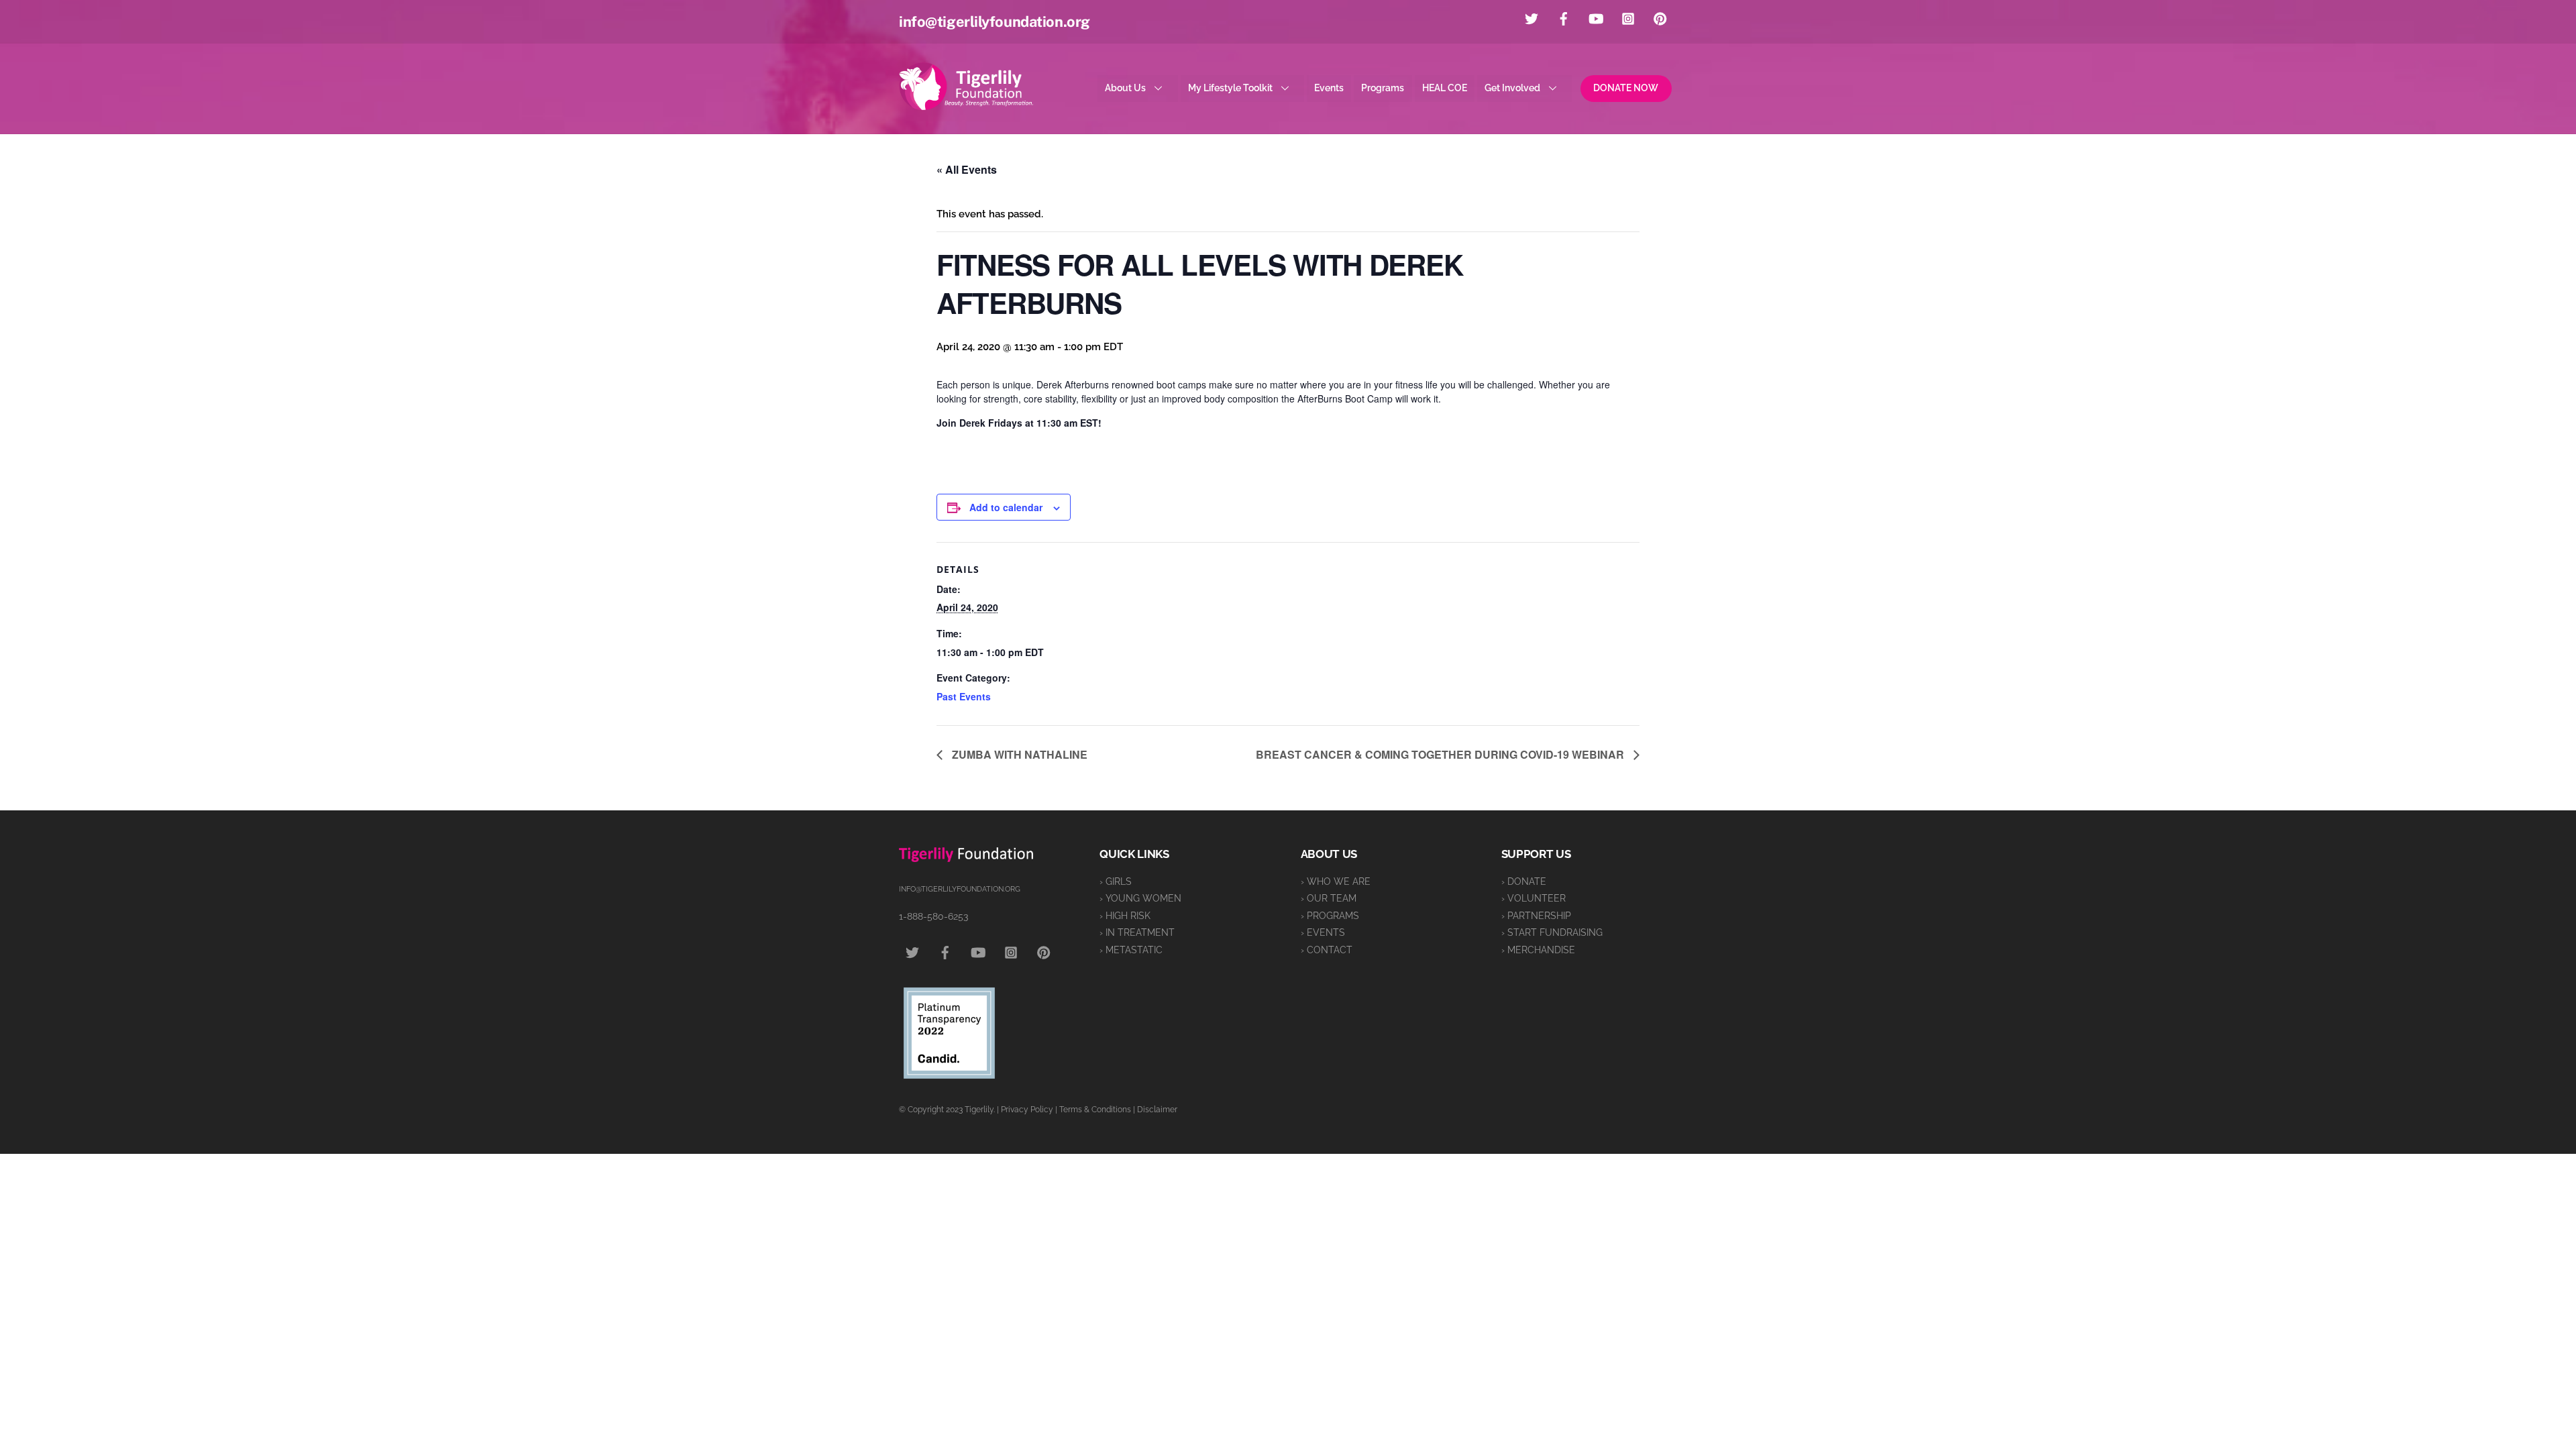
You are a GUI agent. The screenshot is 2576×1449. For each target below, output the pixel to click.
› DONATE (1524, 881)
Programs (1383, 88)
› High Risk (1125, 916)
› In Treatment (1137, 932)
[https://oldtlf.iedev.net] (966, 104)
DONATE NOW (1626, 88)
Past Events (964, 696)
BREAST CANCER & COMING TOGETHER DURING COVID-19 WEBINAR (1441, 754)
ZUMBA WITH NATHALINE (1018, 754)
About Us (1125, 88)
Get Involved (1512, 88)
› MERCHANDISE (1538, 950)
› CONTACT (1327, 950)
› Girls (1116, 881)
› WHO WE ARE (1336, 881)
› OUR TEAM (1329, 898)
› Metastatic (1131, 950)
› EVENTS (1323, 932)
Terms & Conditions (1095, 1110)
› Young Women (1140, 898)
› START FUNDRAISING (1552, 932)
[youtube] (1596, 17)
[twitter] (1532, 17)
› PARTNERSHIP (1536, 916)
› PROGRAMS (1330, 916)
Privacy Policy (1027, 1110)
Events (1329, 88)
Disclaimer (1157, 1110)
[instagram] (1628, 17)
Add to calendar (1006, 507)
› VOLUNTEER (1534, 898)
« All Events (967, 169)
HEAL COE (1445, 88)
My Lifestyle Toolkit (1230, 88)
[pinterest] (1660, 17)
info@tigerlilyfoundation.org (995, 21)
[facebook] (1564, 17)
